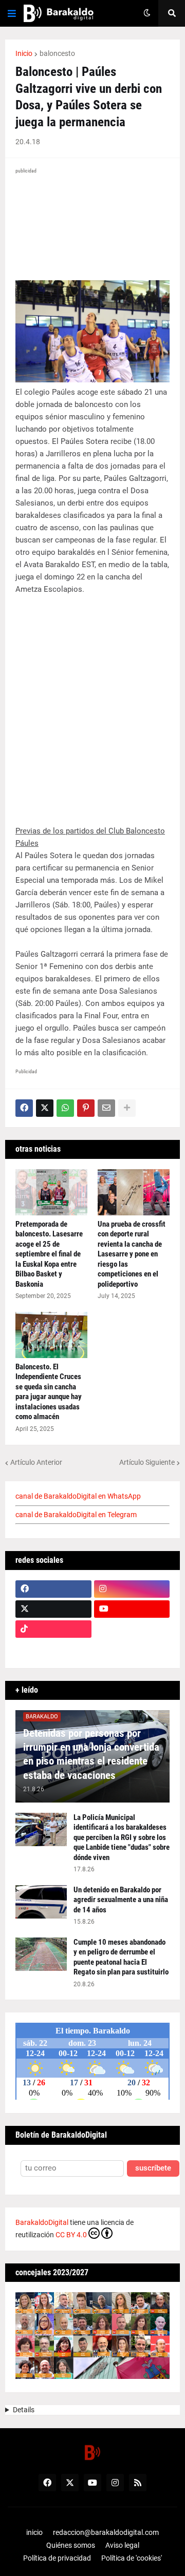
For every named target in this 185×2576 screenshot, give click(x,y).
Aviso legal (122, 2545)
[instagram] (132, 1589)
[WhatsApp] (65, 1108)
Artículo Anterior (36, 1462)
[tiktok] (53, 1629)
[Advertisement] (92, 704)
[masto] (53, 1649)
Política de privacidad (57, 2558)
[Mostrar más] (127, 1108)
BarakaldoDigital (42, 2222)
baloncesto (57, 53)
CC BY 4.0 (71, 2235)
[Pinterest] (86, 1108)
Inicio (24, 53)
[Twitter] (45, 1108)
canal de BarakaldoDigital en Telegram (76, 1515)
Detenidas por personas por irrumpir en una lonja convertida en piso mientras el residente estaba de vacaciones (91, 1754)
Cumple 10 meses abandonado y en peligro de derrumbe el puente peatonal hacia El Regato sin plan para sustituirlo (121, 1957)
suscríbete (153, 2168)
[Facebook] (24, 1108)
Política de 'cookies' (132, 2558)
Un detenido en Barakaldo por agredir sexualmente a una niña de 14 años (121, 1900)
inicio (34, 2532)
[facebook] (53, 1589)
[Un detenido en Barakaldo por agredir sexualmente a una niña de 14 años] (41, 1902)
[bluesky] (132, 1629)
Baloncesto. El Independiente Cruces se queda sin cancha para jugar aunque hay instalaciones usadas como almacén (49, 1392)
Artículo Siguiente (147, 1462)
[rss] (138, 2483)
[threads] (132, 1649)
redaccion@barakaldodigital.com (106, 2532)
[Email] (106, 1108)
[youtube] (132, 1609)
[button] (12, 13)
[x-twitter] (53, 1609)
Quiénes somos (71, 2545)
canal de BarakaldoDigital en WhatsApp (78, 1496)
